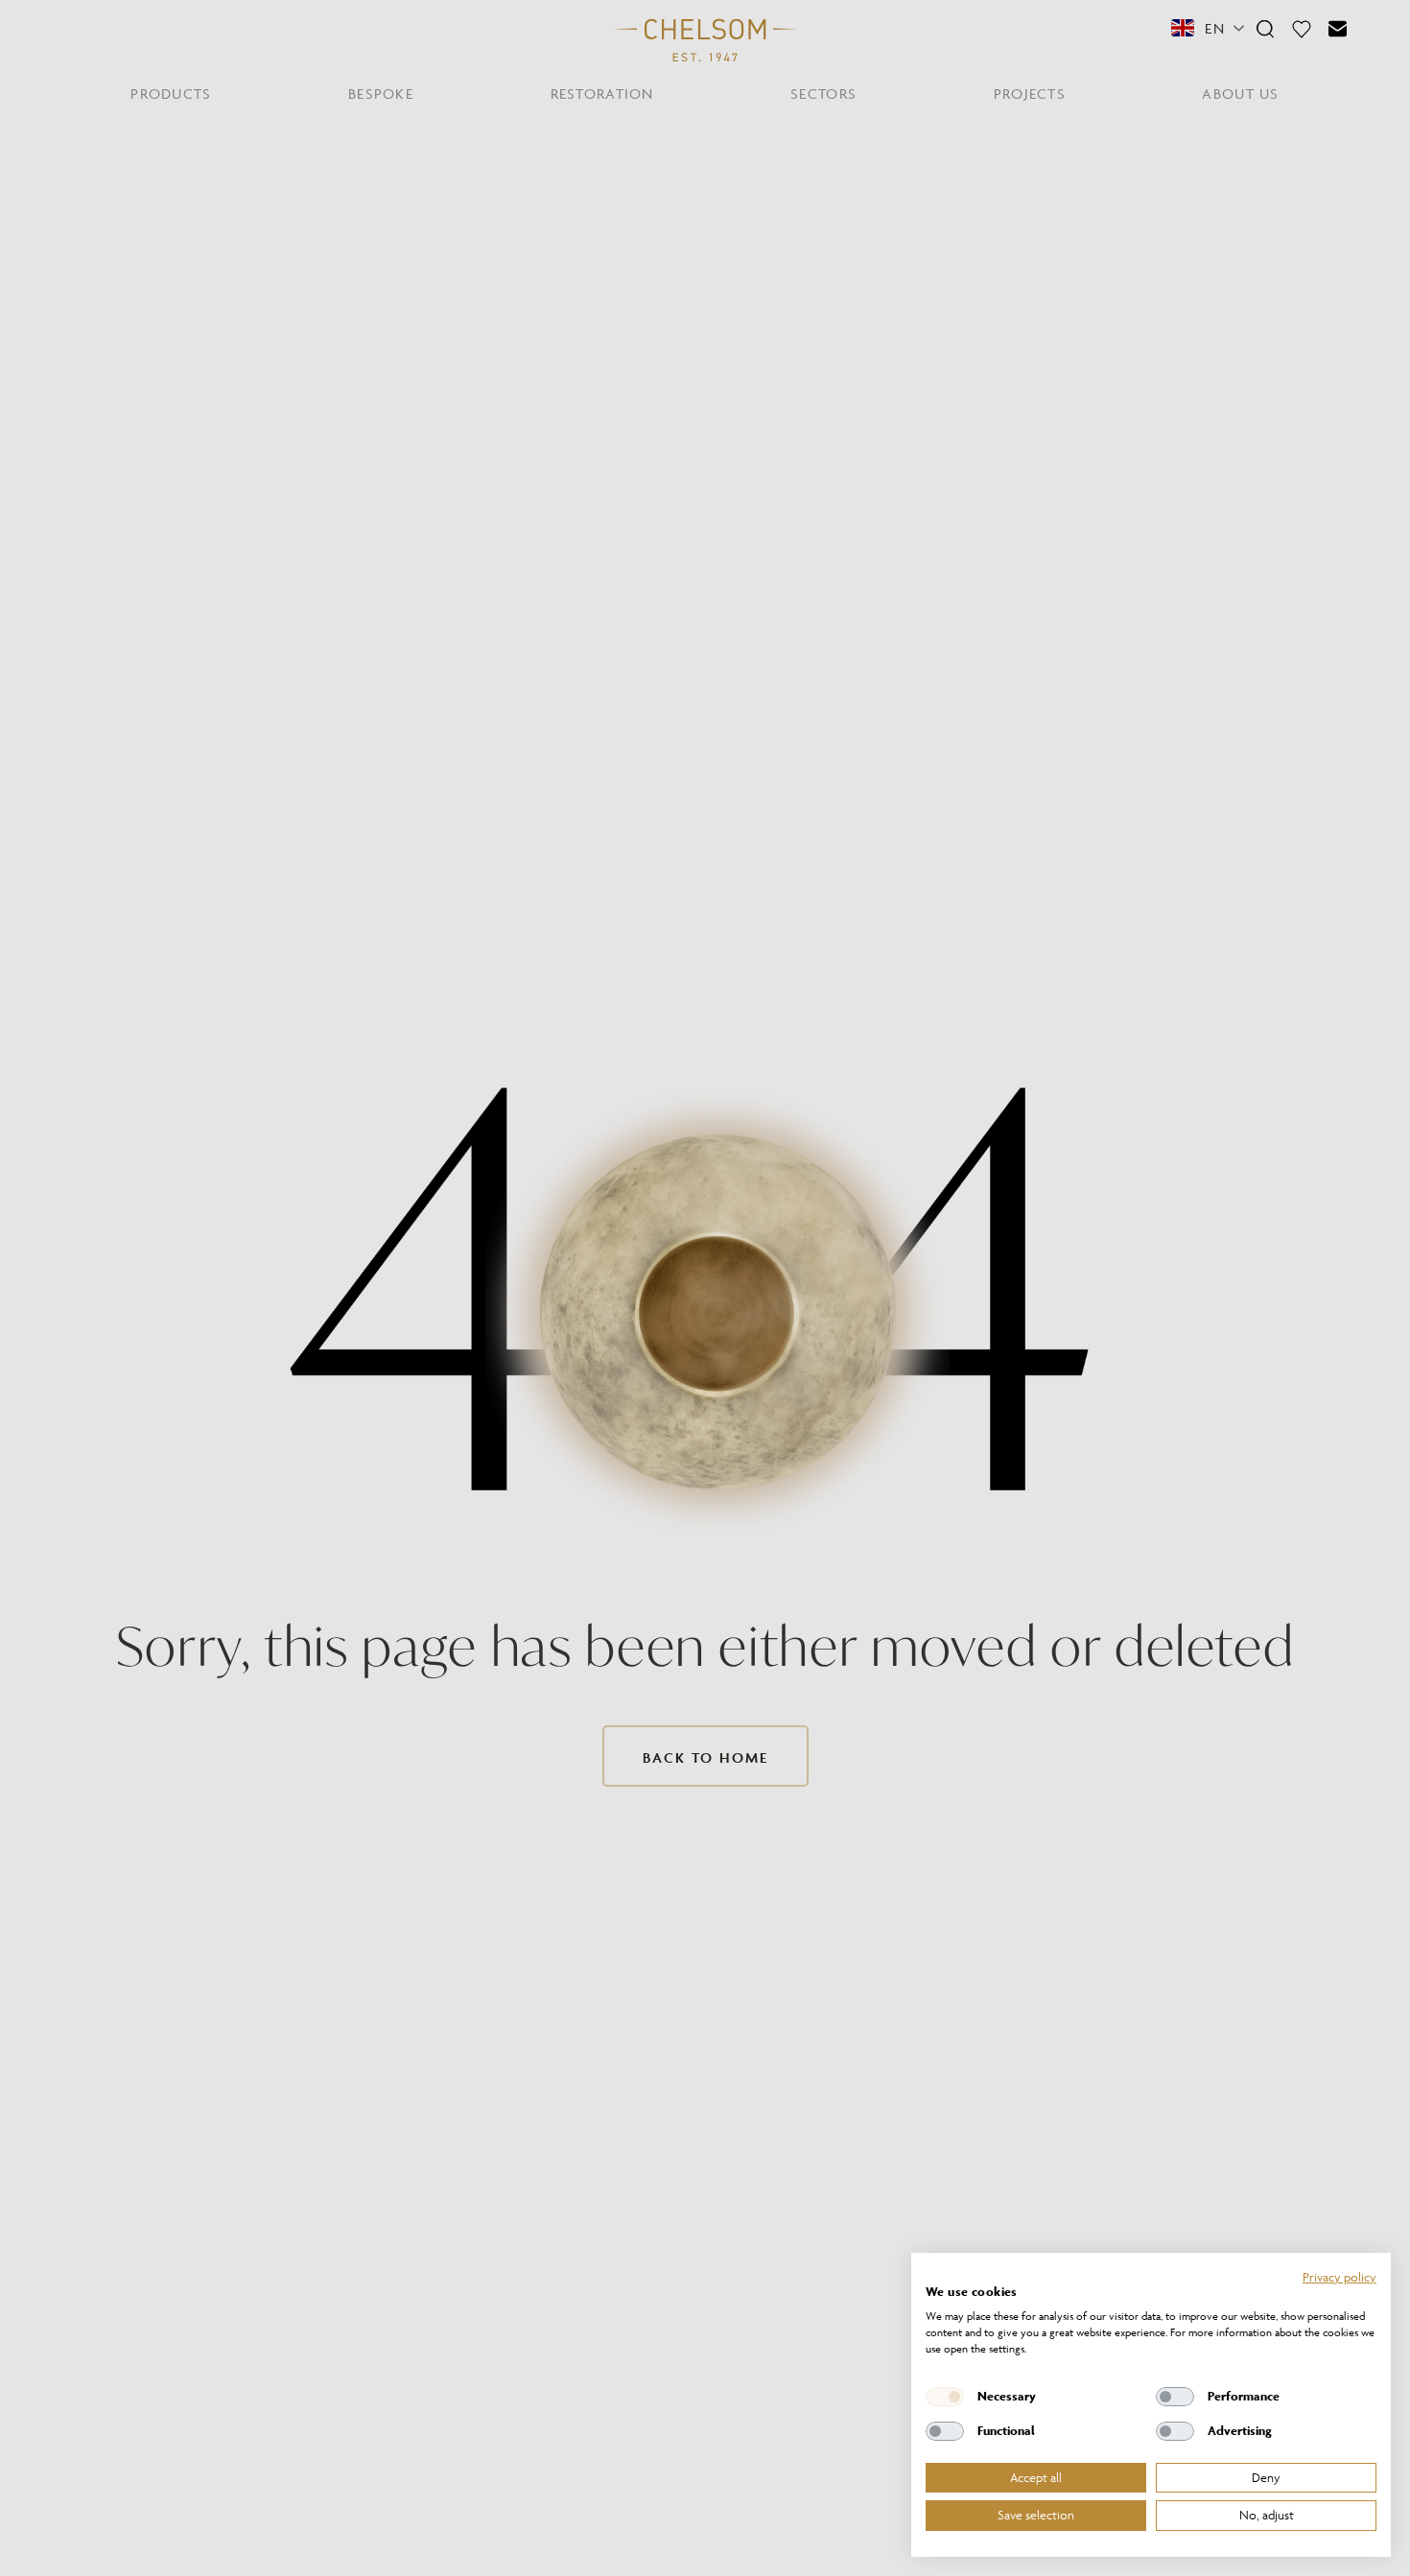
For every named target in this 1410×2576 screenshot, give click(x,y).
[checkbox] (945, 2397)
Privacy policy (1339, 2277)
